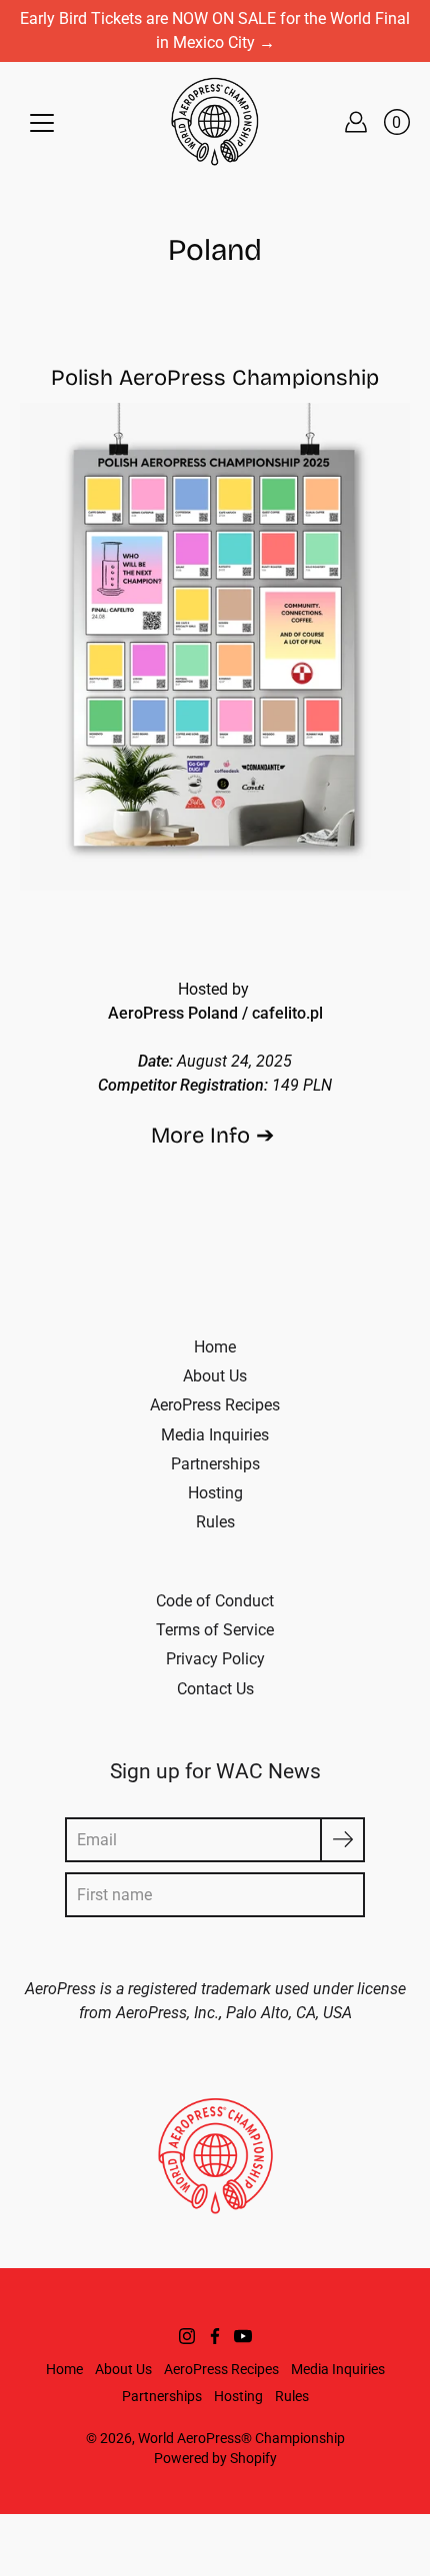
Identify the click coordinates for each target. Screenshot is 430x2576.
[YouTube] (243, 2336)
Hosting (215, 1493)
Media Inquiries (215, 1435)
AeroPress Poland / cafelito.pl (215, 1013)
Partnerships (215, 1464)
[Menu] (42, 123)
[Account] (356, 122)
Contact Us (215, 1689)
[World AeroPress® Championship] (215, 122)
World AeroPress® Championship (241, 2438)
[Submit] (342, 1840)
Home (215, 1347)
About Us (215, 1376)
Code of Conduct (215, 1601)
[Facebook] (215, 2336)
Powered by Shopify (215, 2458)
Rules (215, 1522)
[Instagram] (187, 2336)
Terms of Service (215, 1630)
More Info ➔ (215, 1136)
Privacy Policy (215, 1659)
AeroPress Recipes (215, 1405)
